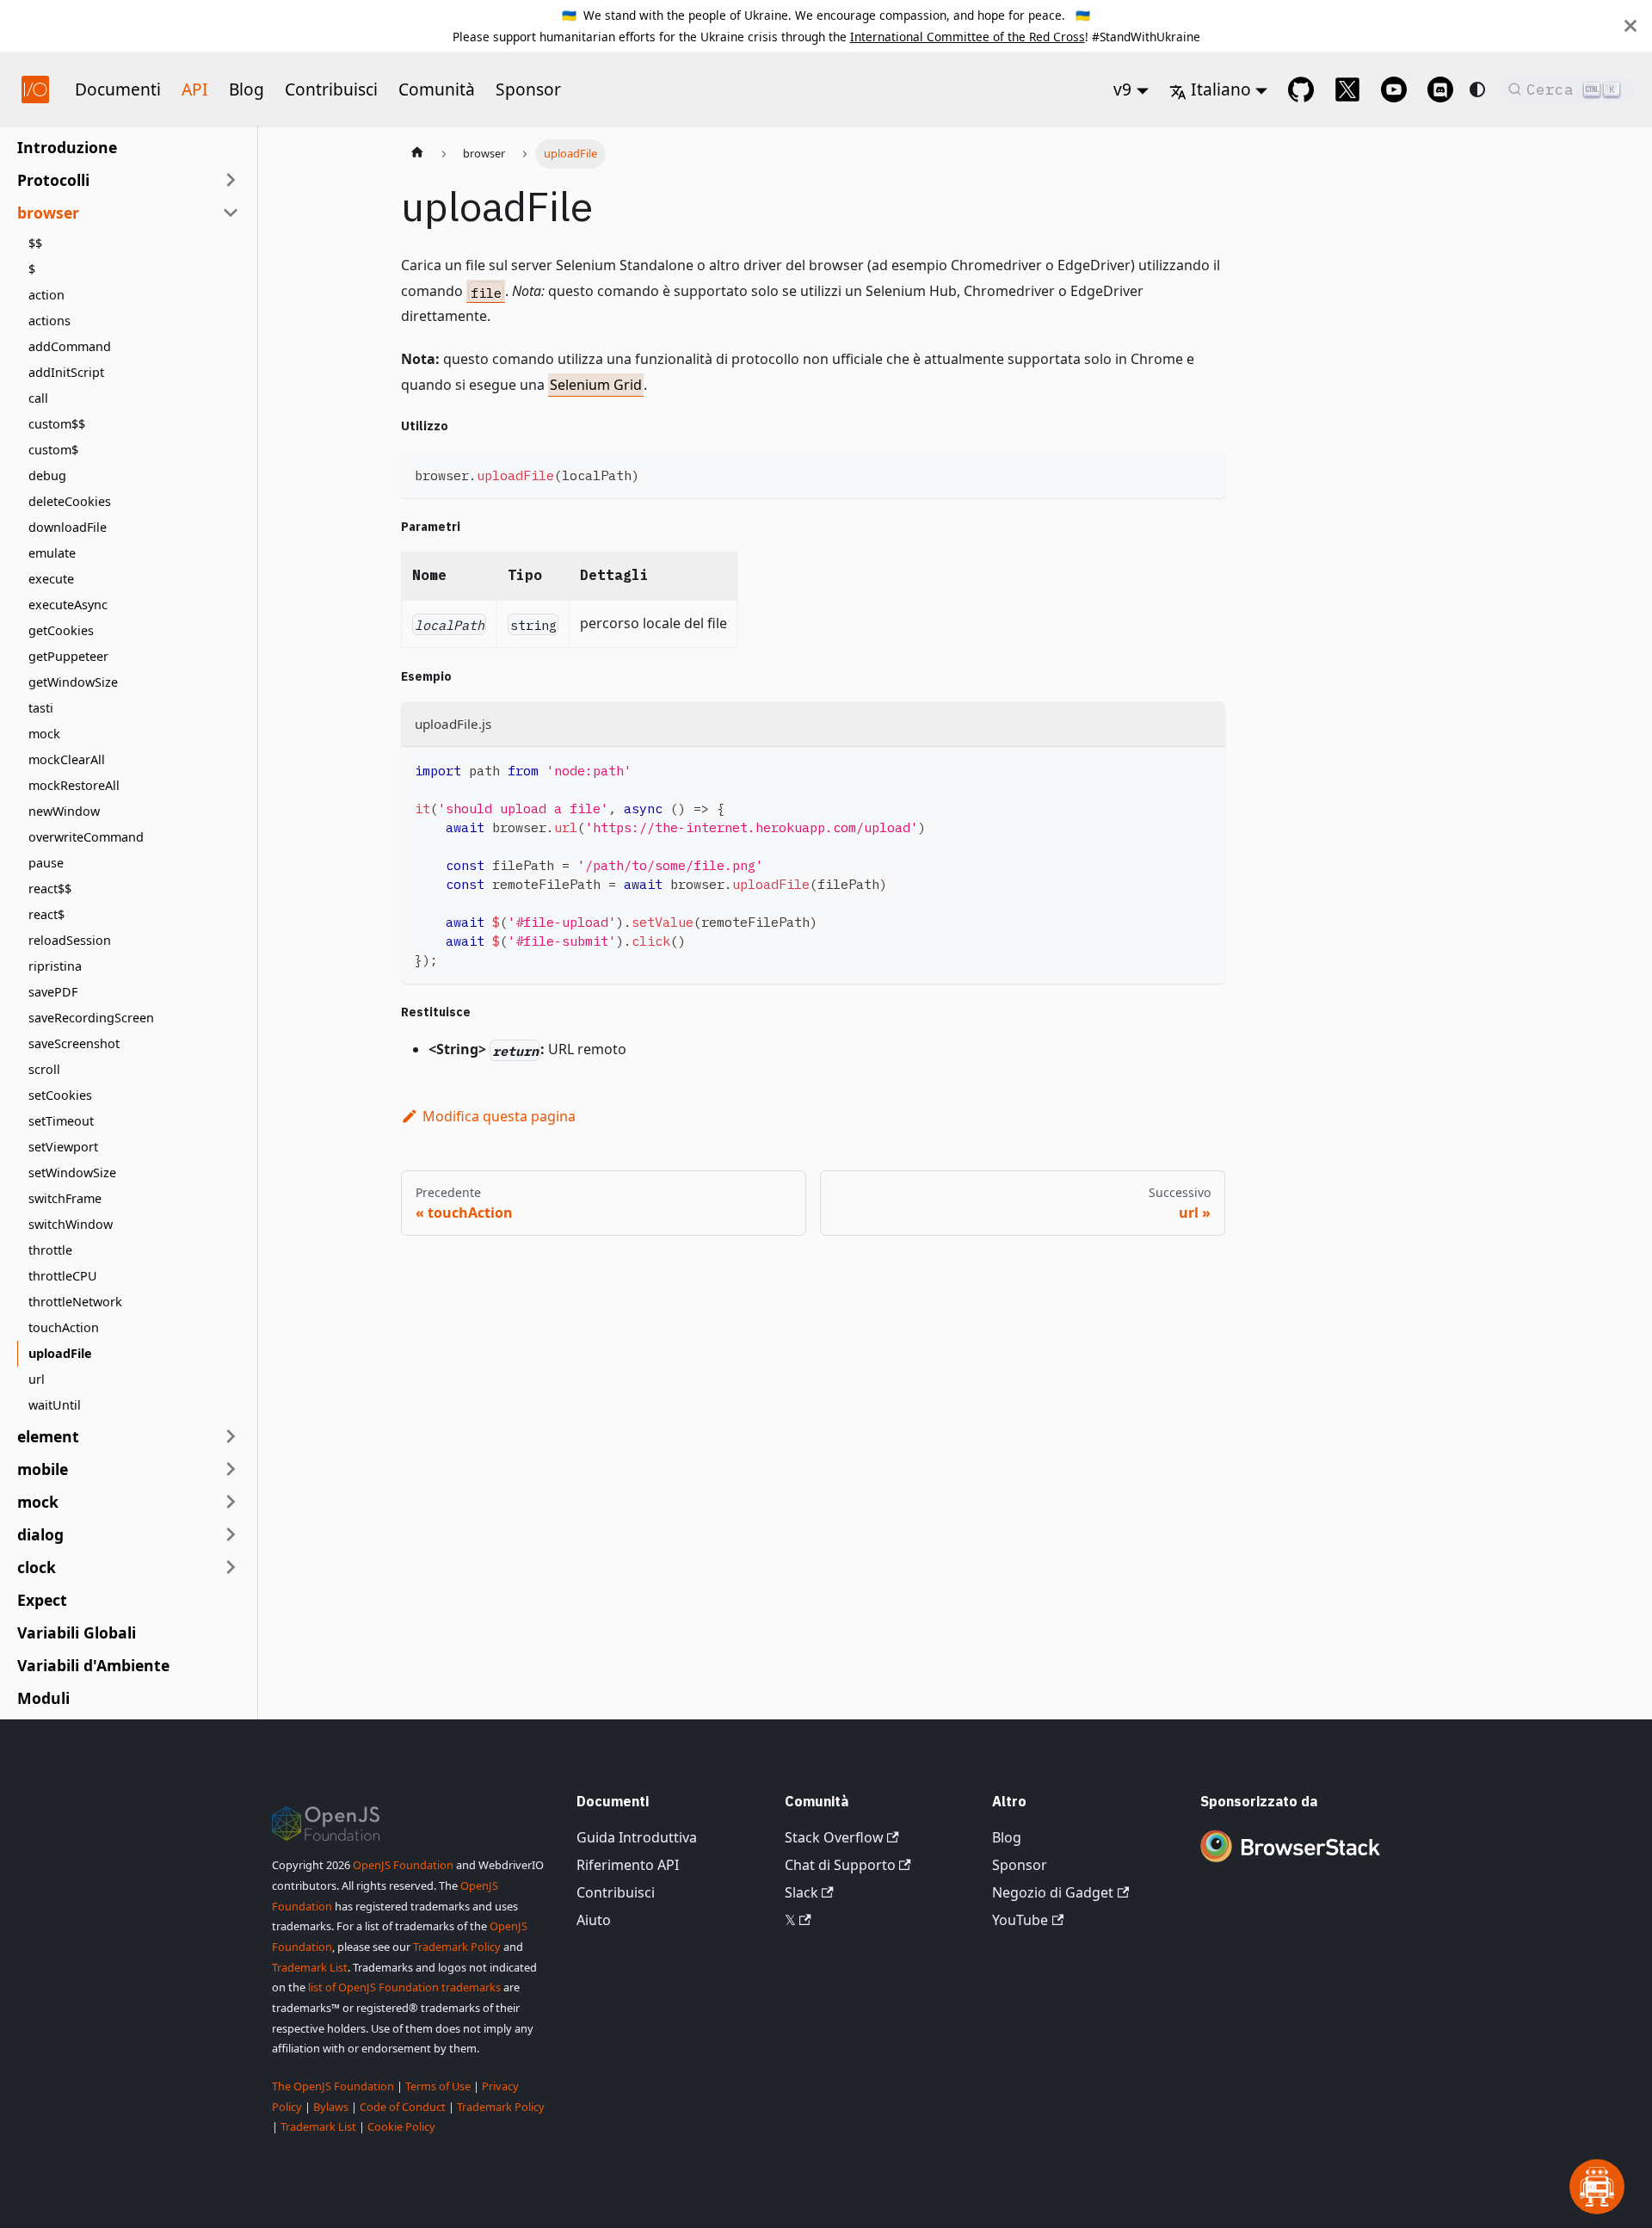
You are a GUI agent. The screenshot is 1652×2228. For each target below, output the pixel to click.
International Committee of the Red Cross (968, 37)
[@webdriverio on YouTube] (1394, 89)
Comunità (437, 89)
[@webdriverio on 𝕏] (1347, 89)
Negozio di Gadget (1053, 1892)
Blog (247, 89)
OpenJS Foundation (403, 1865)
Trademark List (310, 1967)
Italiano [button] (1221, 89)
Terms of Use (438, 2086)
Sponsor (528, 89)
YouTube (1020, 1920)
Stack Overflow (834, 1837)
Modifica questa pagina (499, 1116)
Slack (801, 1892)
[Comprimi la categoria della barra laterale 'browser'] (231, 213)
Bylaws (331, 2107)
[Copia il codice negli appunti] (1204, 473)
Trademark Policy (457, 1947)
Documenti (118, 89)
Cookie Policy (401, 2126)
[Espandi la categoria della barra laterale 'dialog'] (231, 1534)
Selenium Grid (596, 385)
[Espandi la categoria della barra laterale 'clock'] (231, 1567)
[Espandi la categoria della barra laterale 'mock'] (231, 1502)
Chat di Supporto (840, 1865)
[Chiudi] (1630, 26)
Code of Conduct (403, 2107)
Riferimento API (628, 1865)
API (195, 89)
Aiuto (594, 1920)
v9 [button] (1122, 89)
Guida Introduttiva (637, 1837)
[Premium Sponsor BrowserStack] (1290, 1864)
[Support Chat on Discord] (1440, 89)
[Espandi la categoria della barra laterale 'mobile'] (231, 1469)
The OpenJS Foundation (333, 2086)
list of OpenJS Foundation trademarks (404, 1987)
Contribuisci (331, 89)
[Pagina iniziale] (417, 154)
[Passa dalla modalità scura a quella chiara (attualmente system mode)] (1477, 89)
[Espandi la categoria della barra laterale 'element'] (231, 1436)
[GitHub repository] (1301, 89)
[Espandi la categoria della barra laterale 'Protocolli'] (231, 180)
